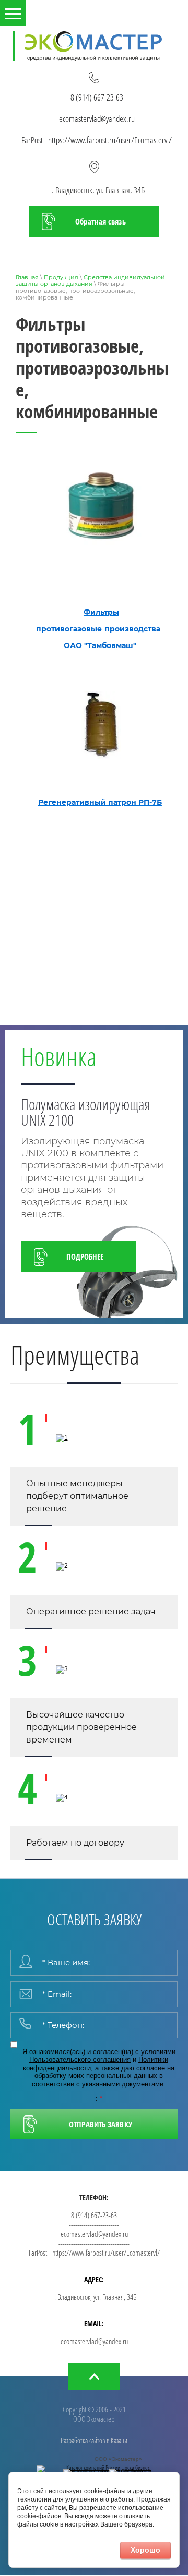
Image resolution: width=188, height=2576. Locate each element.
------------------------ (97, 108)
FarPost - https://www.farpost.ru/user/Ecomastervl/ (97, 140)
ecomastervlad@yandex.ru (97, 119)
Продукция (61, 277)
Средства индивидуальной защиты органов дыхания (90, 281)
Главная (27, 277)
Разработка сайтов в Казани (94, 2440)
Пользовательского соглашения (80, 2059)
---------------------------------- (97, 129)
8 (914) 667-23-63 (97, 97)
